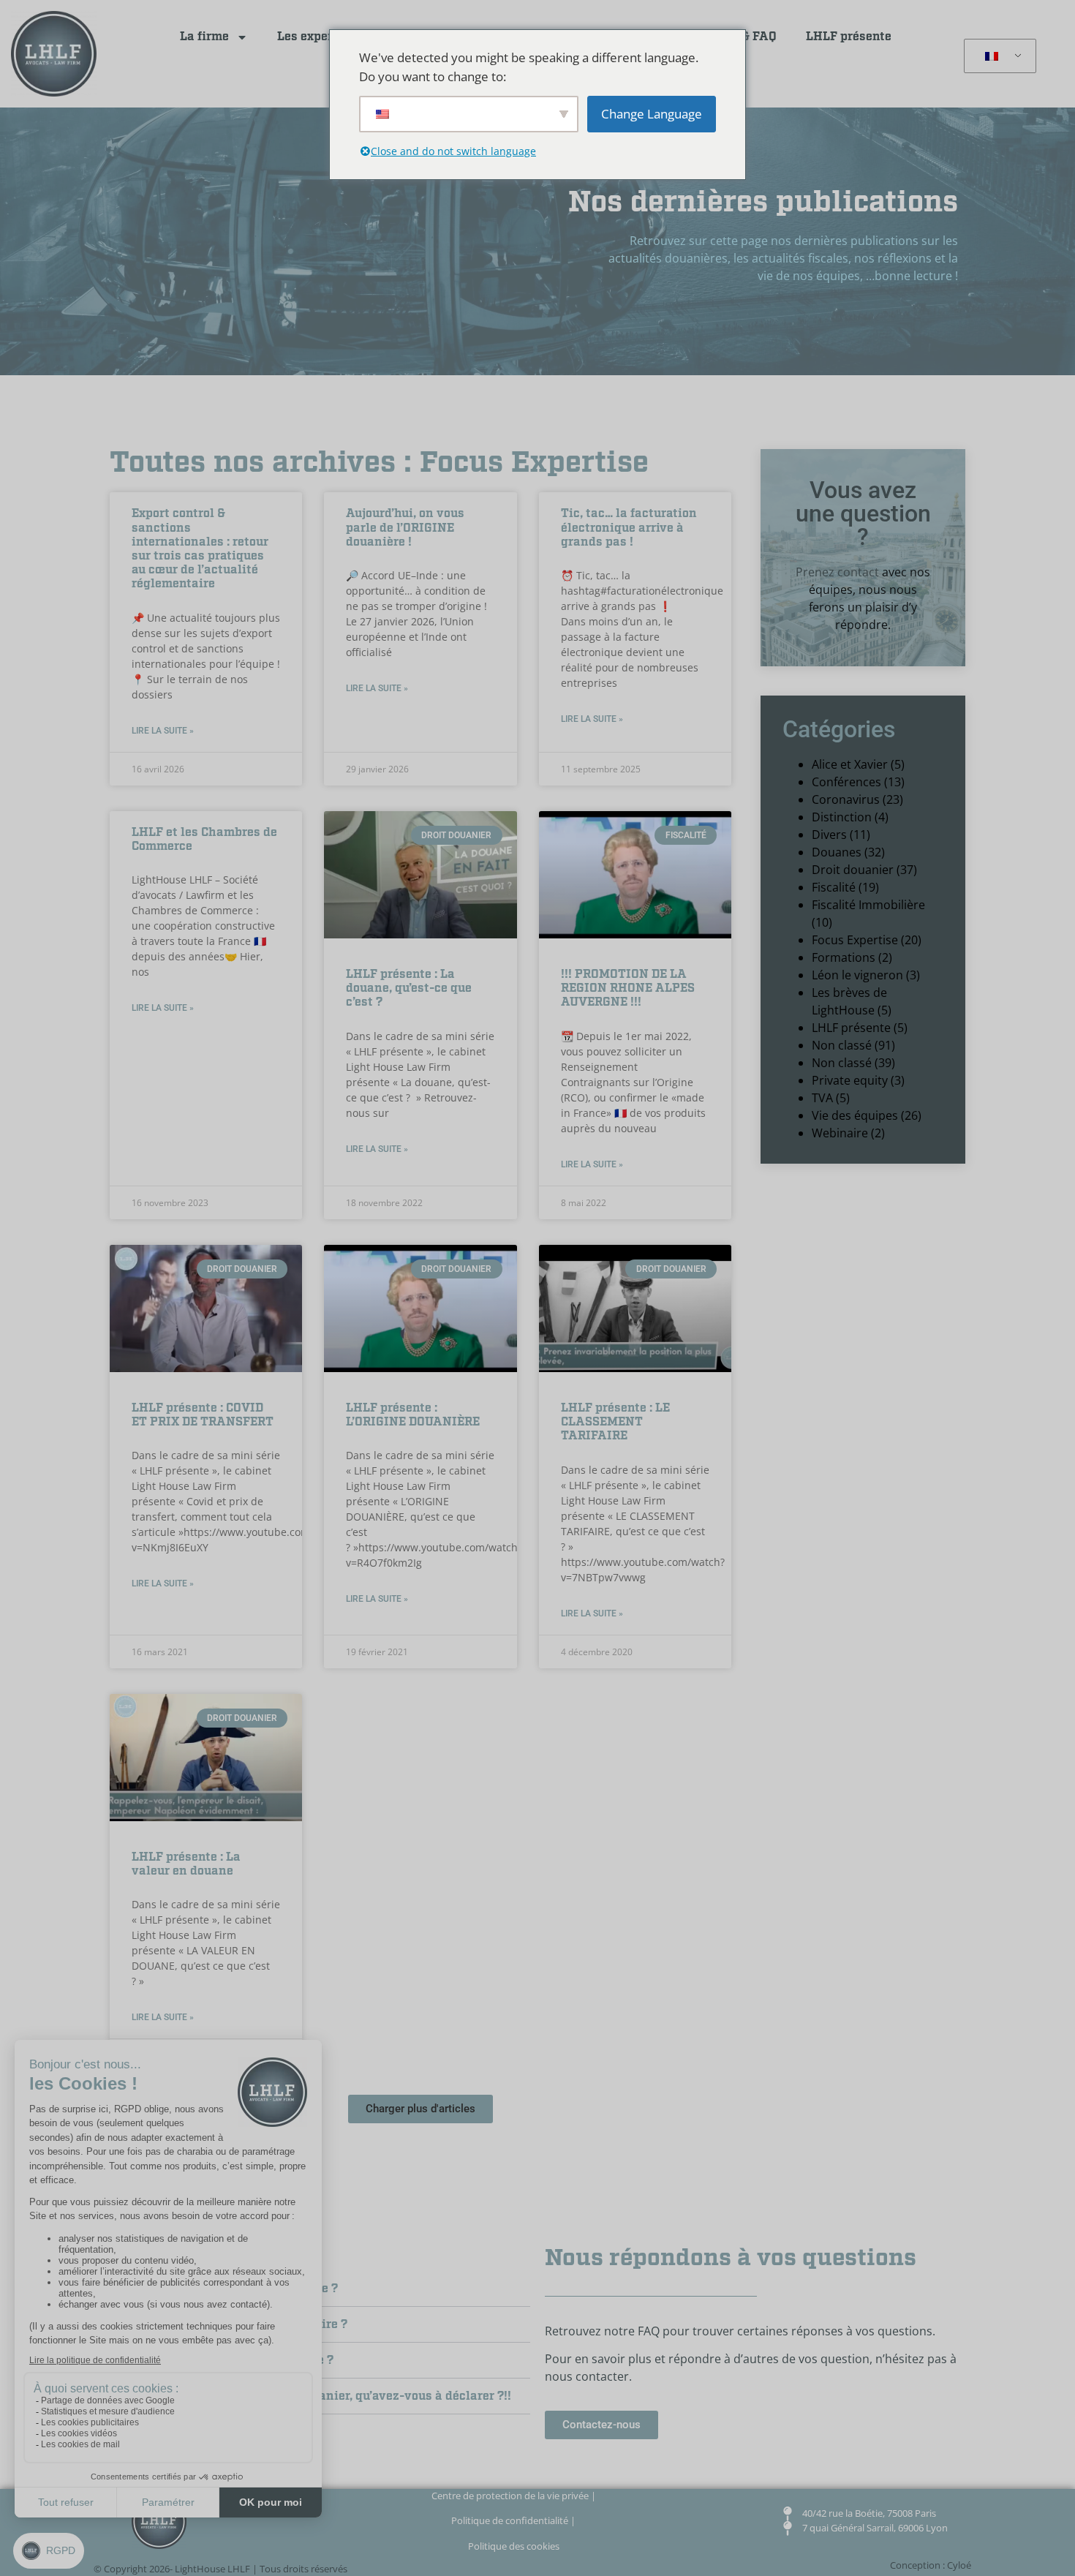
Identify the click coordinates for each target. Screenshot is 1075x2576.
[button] (420, 2109)
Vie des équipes (855, 1115)
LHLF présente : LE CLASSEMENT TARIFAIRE (615, 1422)
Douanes (837, 852)
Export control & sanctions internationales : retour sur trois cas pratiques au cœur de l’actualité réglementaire (200, 549)
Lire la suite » (163, 731)
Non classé (842, 1045)
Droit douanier (853, 870)
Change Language (652, 114)
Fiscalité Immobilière (868, 905)
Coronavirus (846, 799)
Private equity (850, 1080)
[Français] (997, 56)
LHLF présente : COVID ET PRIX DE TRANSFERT (203, 1415)
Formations (844, 957)
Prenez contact (837, 572)
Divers (829, 835)
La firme (204, 37)
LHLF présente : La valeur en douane (186, 1864)
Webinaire (840, 1133)
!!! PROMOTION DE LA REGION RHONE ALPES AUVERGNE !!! (628, 988)
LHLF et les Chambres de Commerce (204, 840)
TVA (822, 1098)
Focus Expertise (855, 940)
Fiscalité (834, 887)
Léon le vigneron (857, 975)
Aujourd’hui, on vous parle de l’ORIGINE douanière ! (405, 528)
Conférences (846, 782)
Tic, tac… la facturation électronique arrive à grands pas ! (629, 528)
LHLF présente (849, 37)
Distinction (842, 817)
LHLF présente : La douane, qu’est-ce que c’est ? (409, 988)
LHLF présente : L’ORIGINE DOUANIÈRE (413, 1415)
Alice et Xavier (850, 764)
